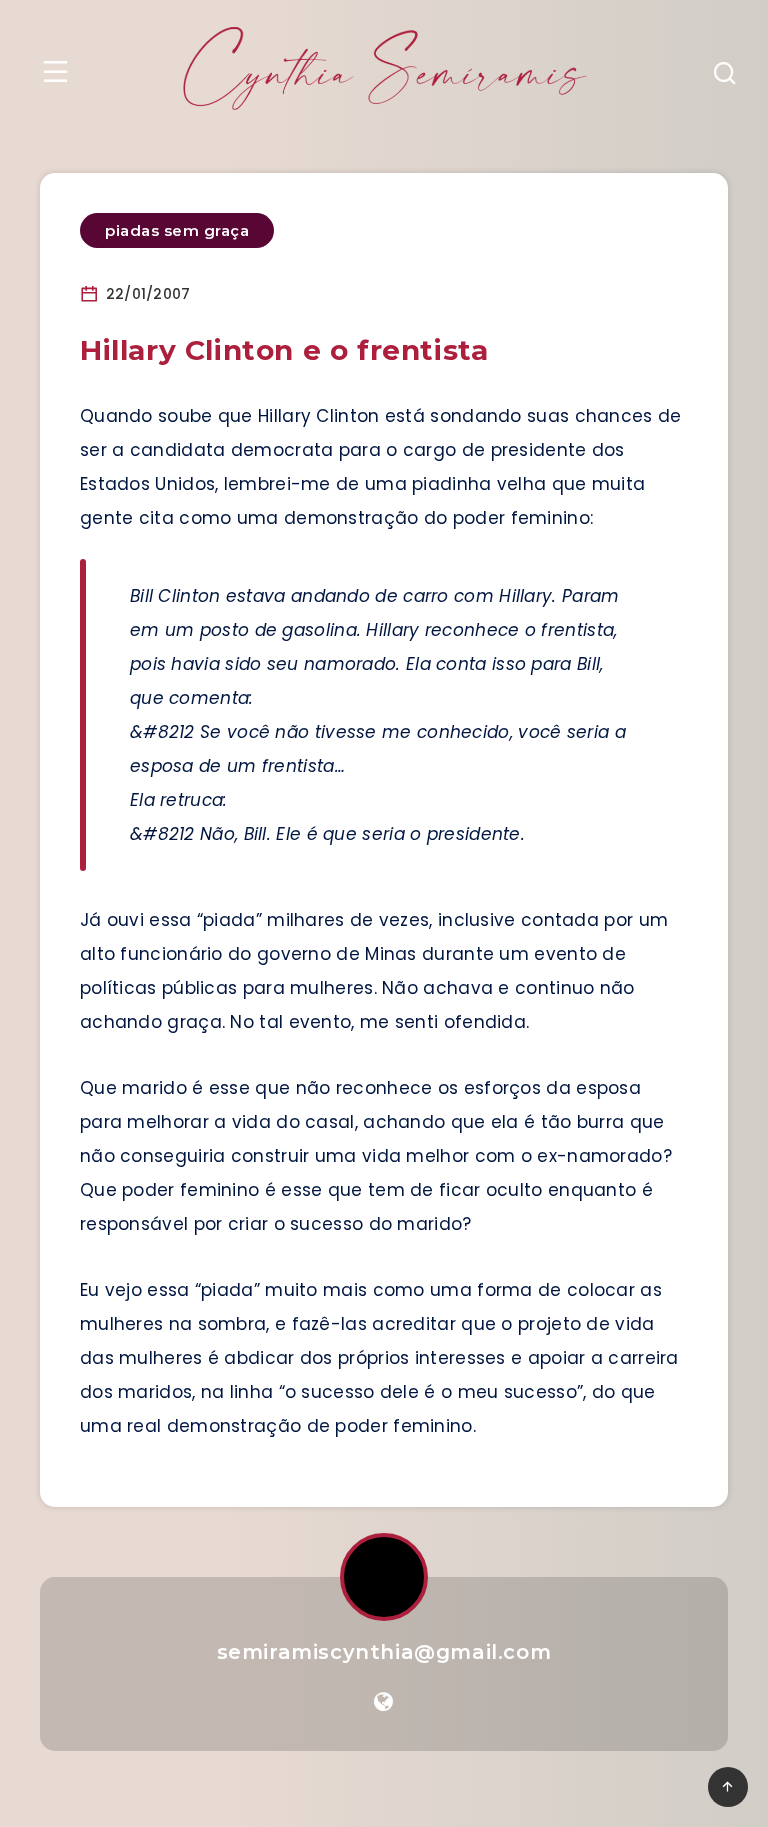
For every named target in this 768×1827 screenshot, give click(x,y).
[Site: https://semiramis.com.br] (383, 1702)
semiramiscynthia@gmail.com (384, 1652)
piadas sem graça (177, 230)
